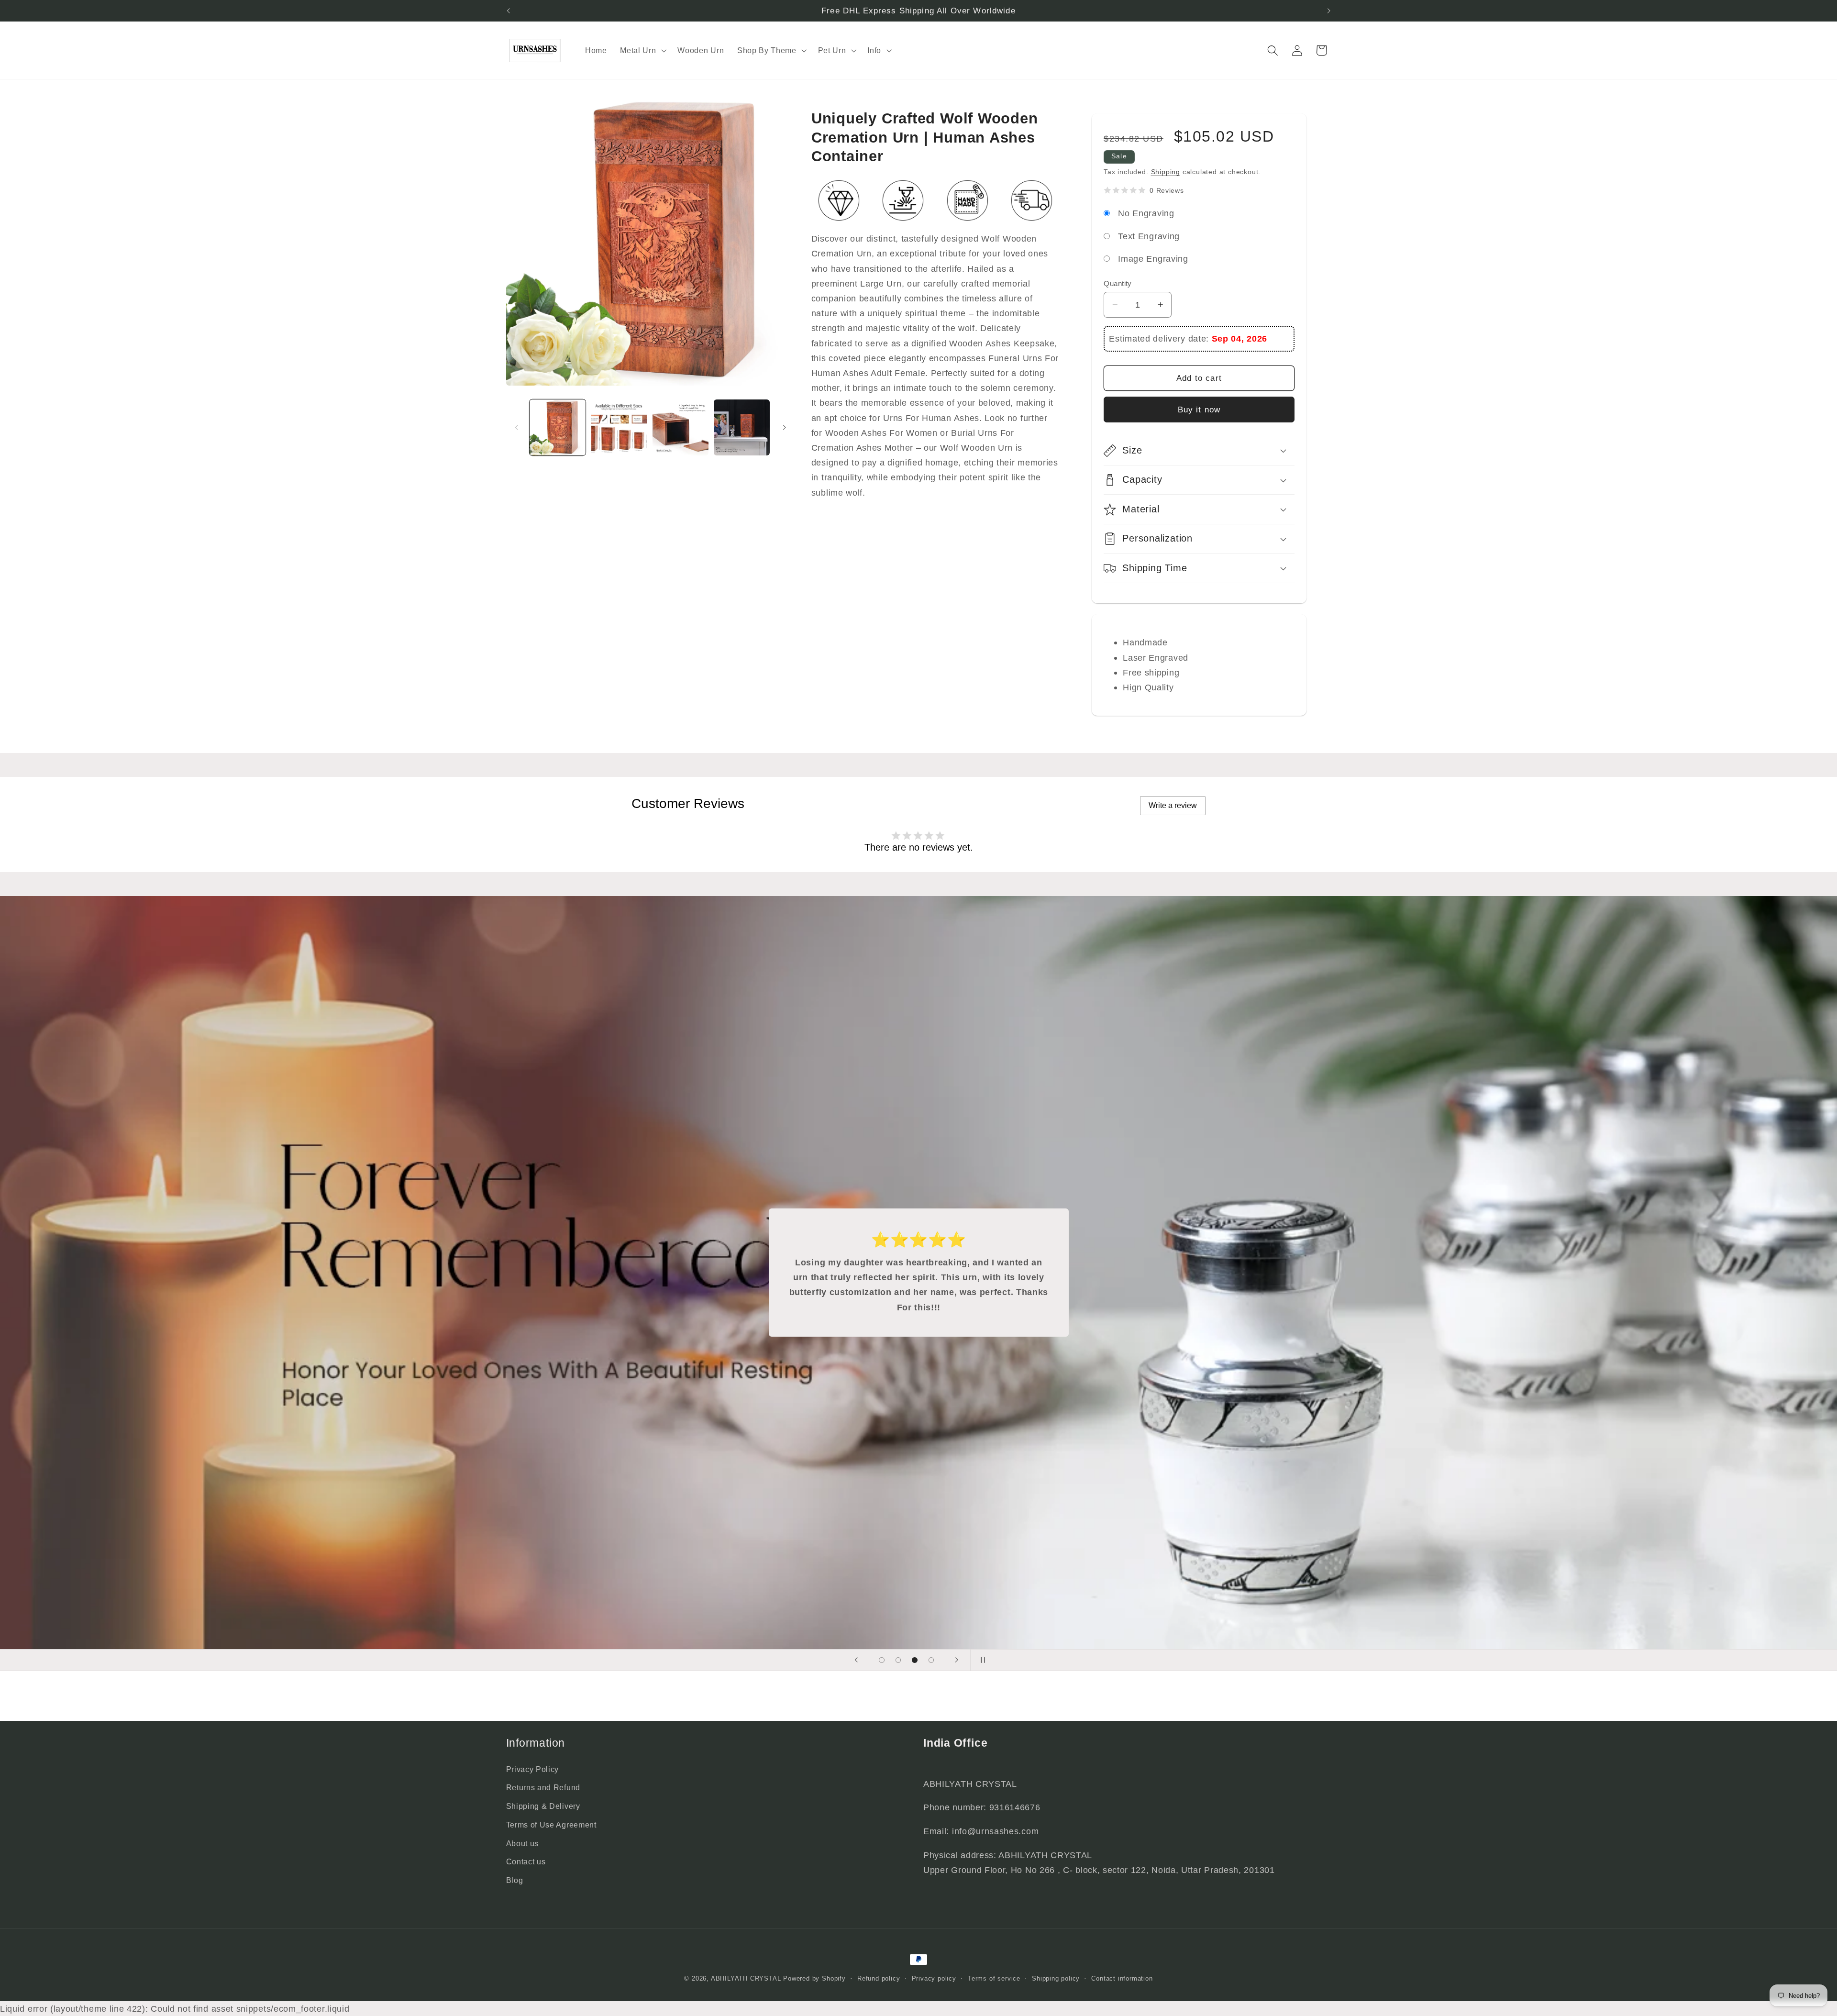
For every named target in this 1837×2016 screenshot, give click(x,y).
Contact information (1122, 1979)
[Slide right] (784, 427)
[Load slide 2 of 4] (898, 1660)
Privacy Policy (533, 1769)
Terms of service (994, 1979)
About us (523, 1843)
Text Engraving (1149, 236)
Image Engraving (1153, 259)
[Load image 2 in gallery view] (619, 427)
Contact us (526, 1861)
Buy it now (1199, 410)
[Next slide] (956, 1660)
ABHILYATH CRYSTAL (746, 1979)
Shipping (1166, 172)
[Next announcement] (1329, 11)
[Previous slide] (856, 1660)
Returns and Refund (543, 1787)
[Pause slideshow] (981, 1660)
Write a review (1173, 805)
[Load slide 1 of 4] (882, 1660)
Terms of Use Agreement (551, 1825)
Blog (515, 1880)
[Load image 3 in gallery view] (681, 427)
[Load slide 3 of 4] (915, 1660)
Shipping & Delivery (543, 1806)
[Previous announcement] (508, 11)
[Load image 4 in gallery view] (742, 427)
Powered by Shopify (814, 1979)
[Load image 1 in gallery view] (558, 427)
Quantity (1118, 283)
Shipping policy (1056, 1979)
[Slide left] (517, 427)
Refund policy (879, 1979)
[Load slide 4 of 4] (931, 1660)
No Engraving (1146, 213)
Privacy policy (934, 1979)
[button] (642, 50)
